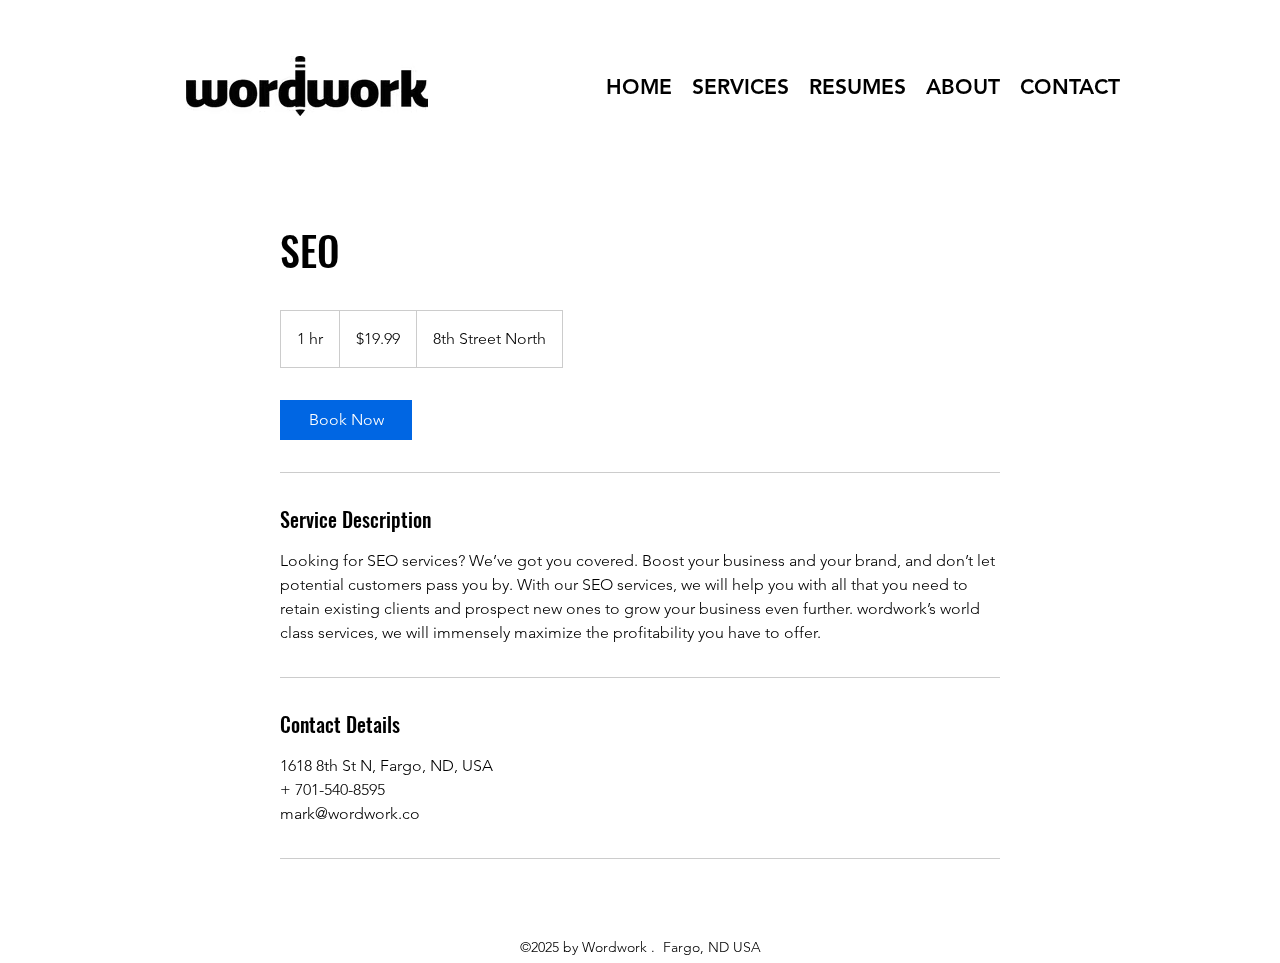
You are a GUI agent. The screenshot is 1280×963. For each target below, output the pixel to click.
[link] (346, 420)
